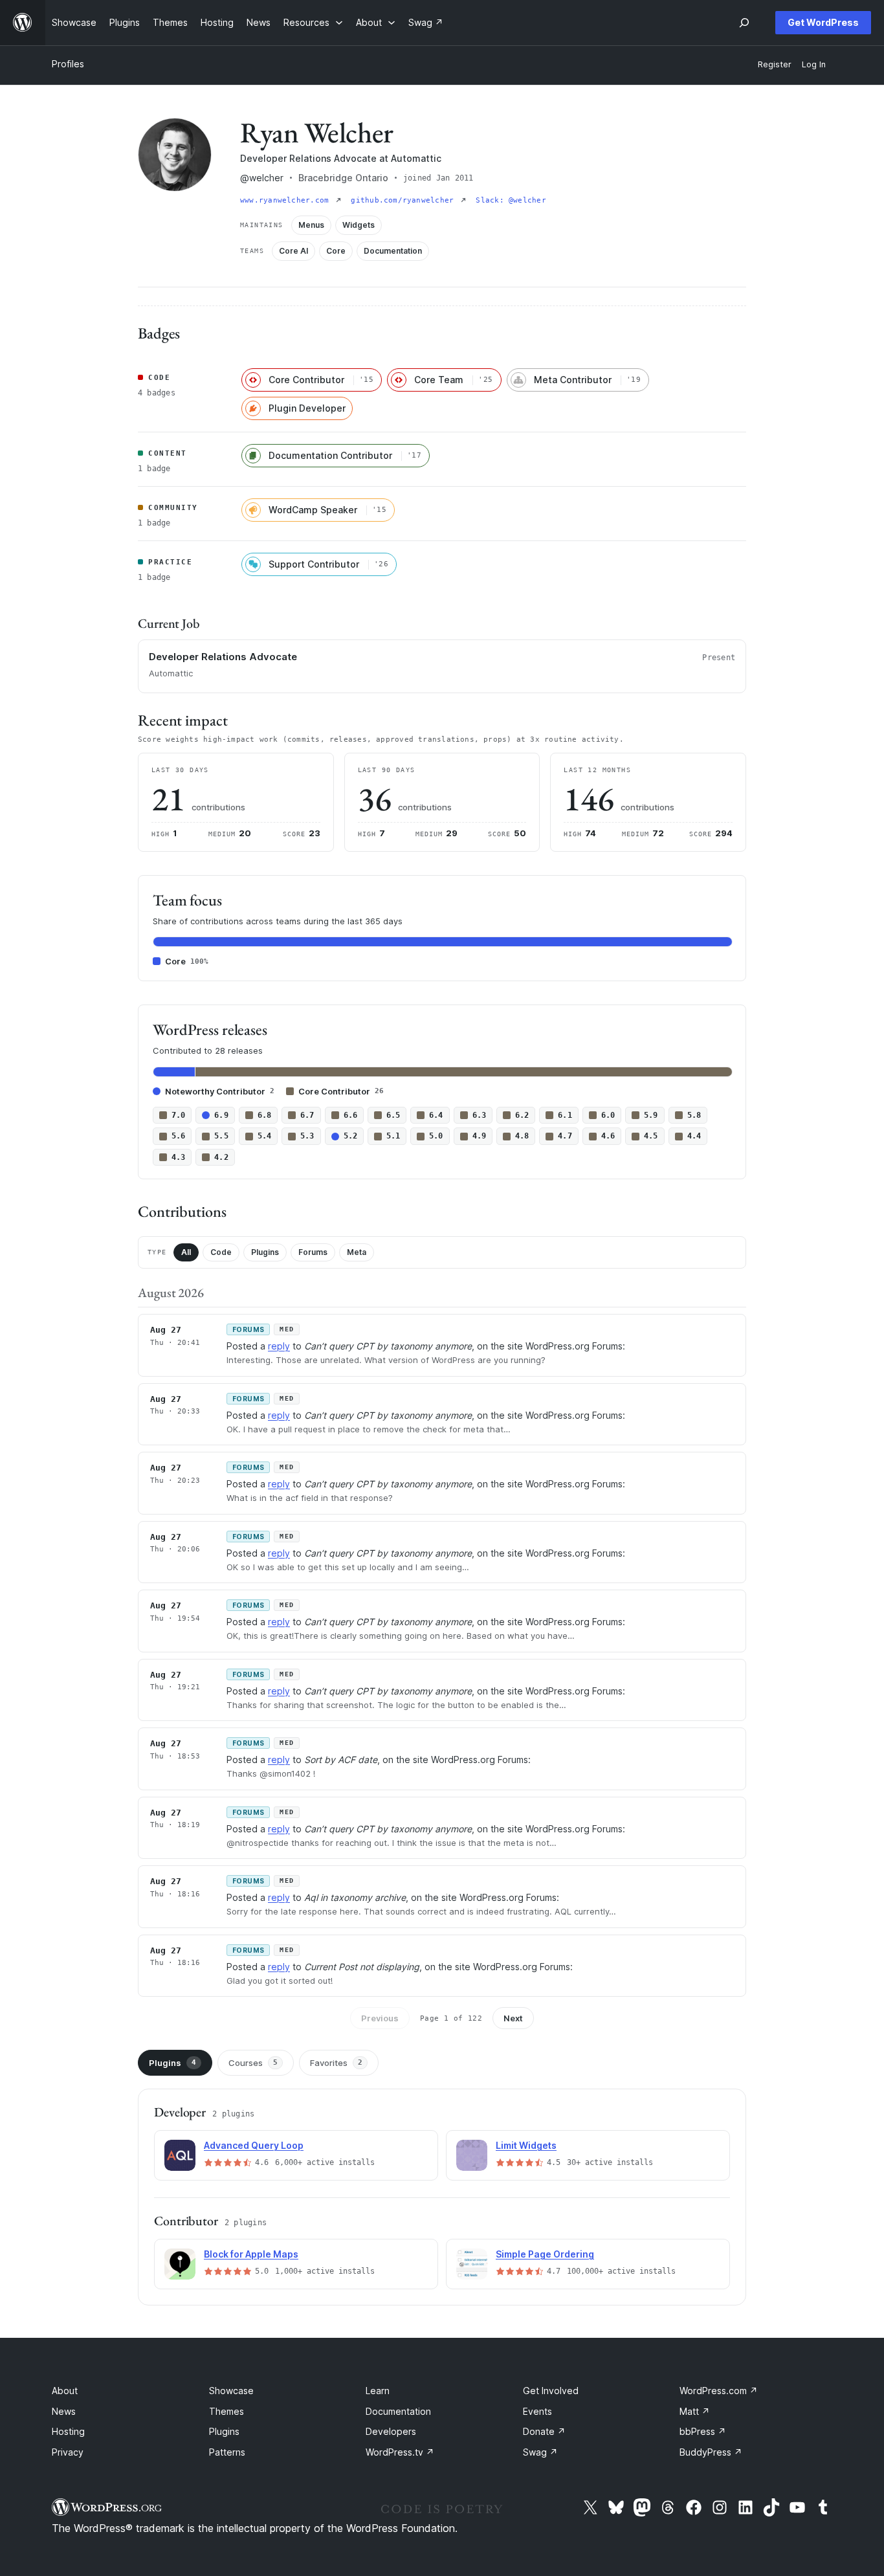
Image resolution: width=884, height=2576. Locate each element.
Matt (695, 2411)
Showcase (231, 2391)
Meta (357, 1252)
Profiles (68, 64)
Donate (544, 2431)
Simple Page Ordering (545, 2254)
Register (775, 64)
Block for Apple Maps (251, 2254)
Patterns (227, 2452)
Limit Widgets (526, 2145)
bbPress (703, 2431)
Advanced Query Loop (254, 2145)
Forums (313, 1252)
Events (537, 2411)
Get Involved (551, 2391)
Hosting (68, 2431)
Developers (391, 2431)
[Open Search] (744, 23)
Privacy (68, 2452)
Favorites (336, 2063)
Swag (540, 2452)
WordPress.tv (400, 2452)
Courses (253, 2063)
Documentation (398, 2411)
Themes (227, 2411)
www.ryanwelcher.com (287, 200)
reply (279, 1346)
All (186, 1252)
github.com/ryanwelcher (404, 200)
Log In (814, 64)
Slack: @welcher (511, 200)
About (65, 2391)
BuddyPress (711, 2452)
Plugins (265, 1252)
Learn (378, 2391)
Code (221, 1252)
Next (513, 2018)
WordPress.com (719, 2391)
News (64, 2411)
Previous (380, 2018)
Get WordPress (823, 22)
